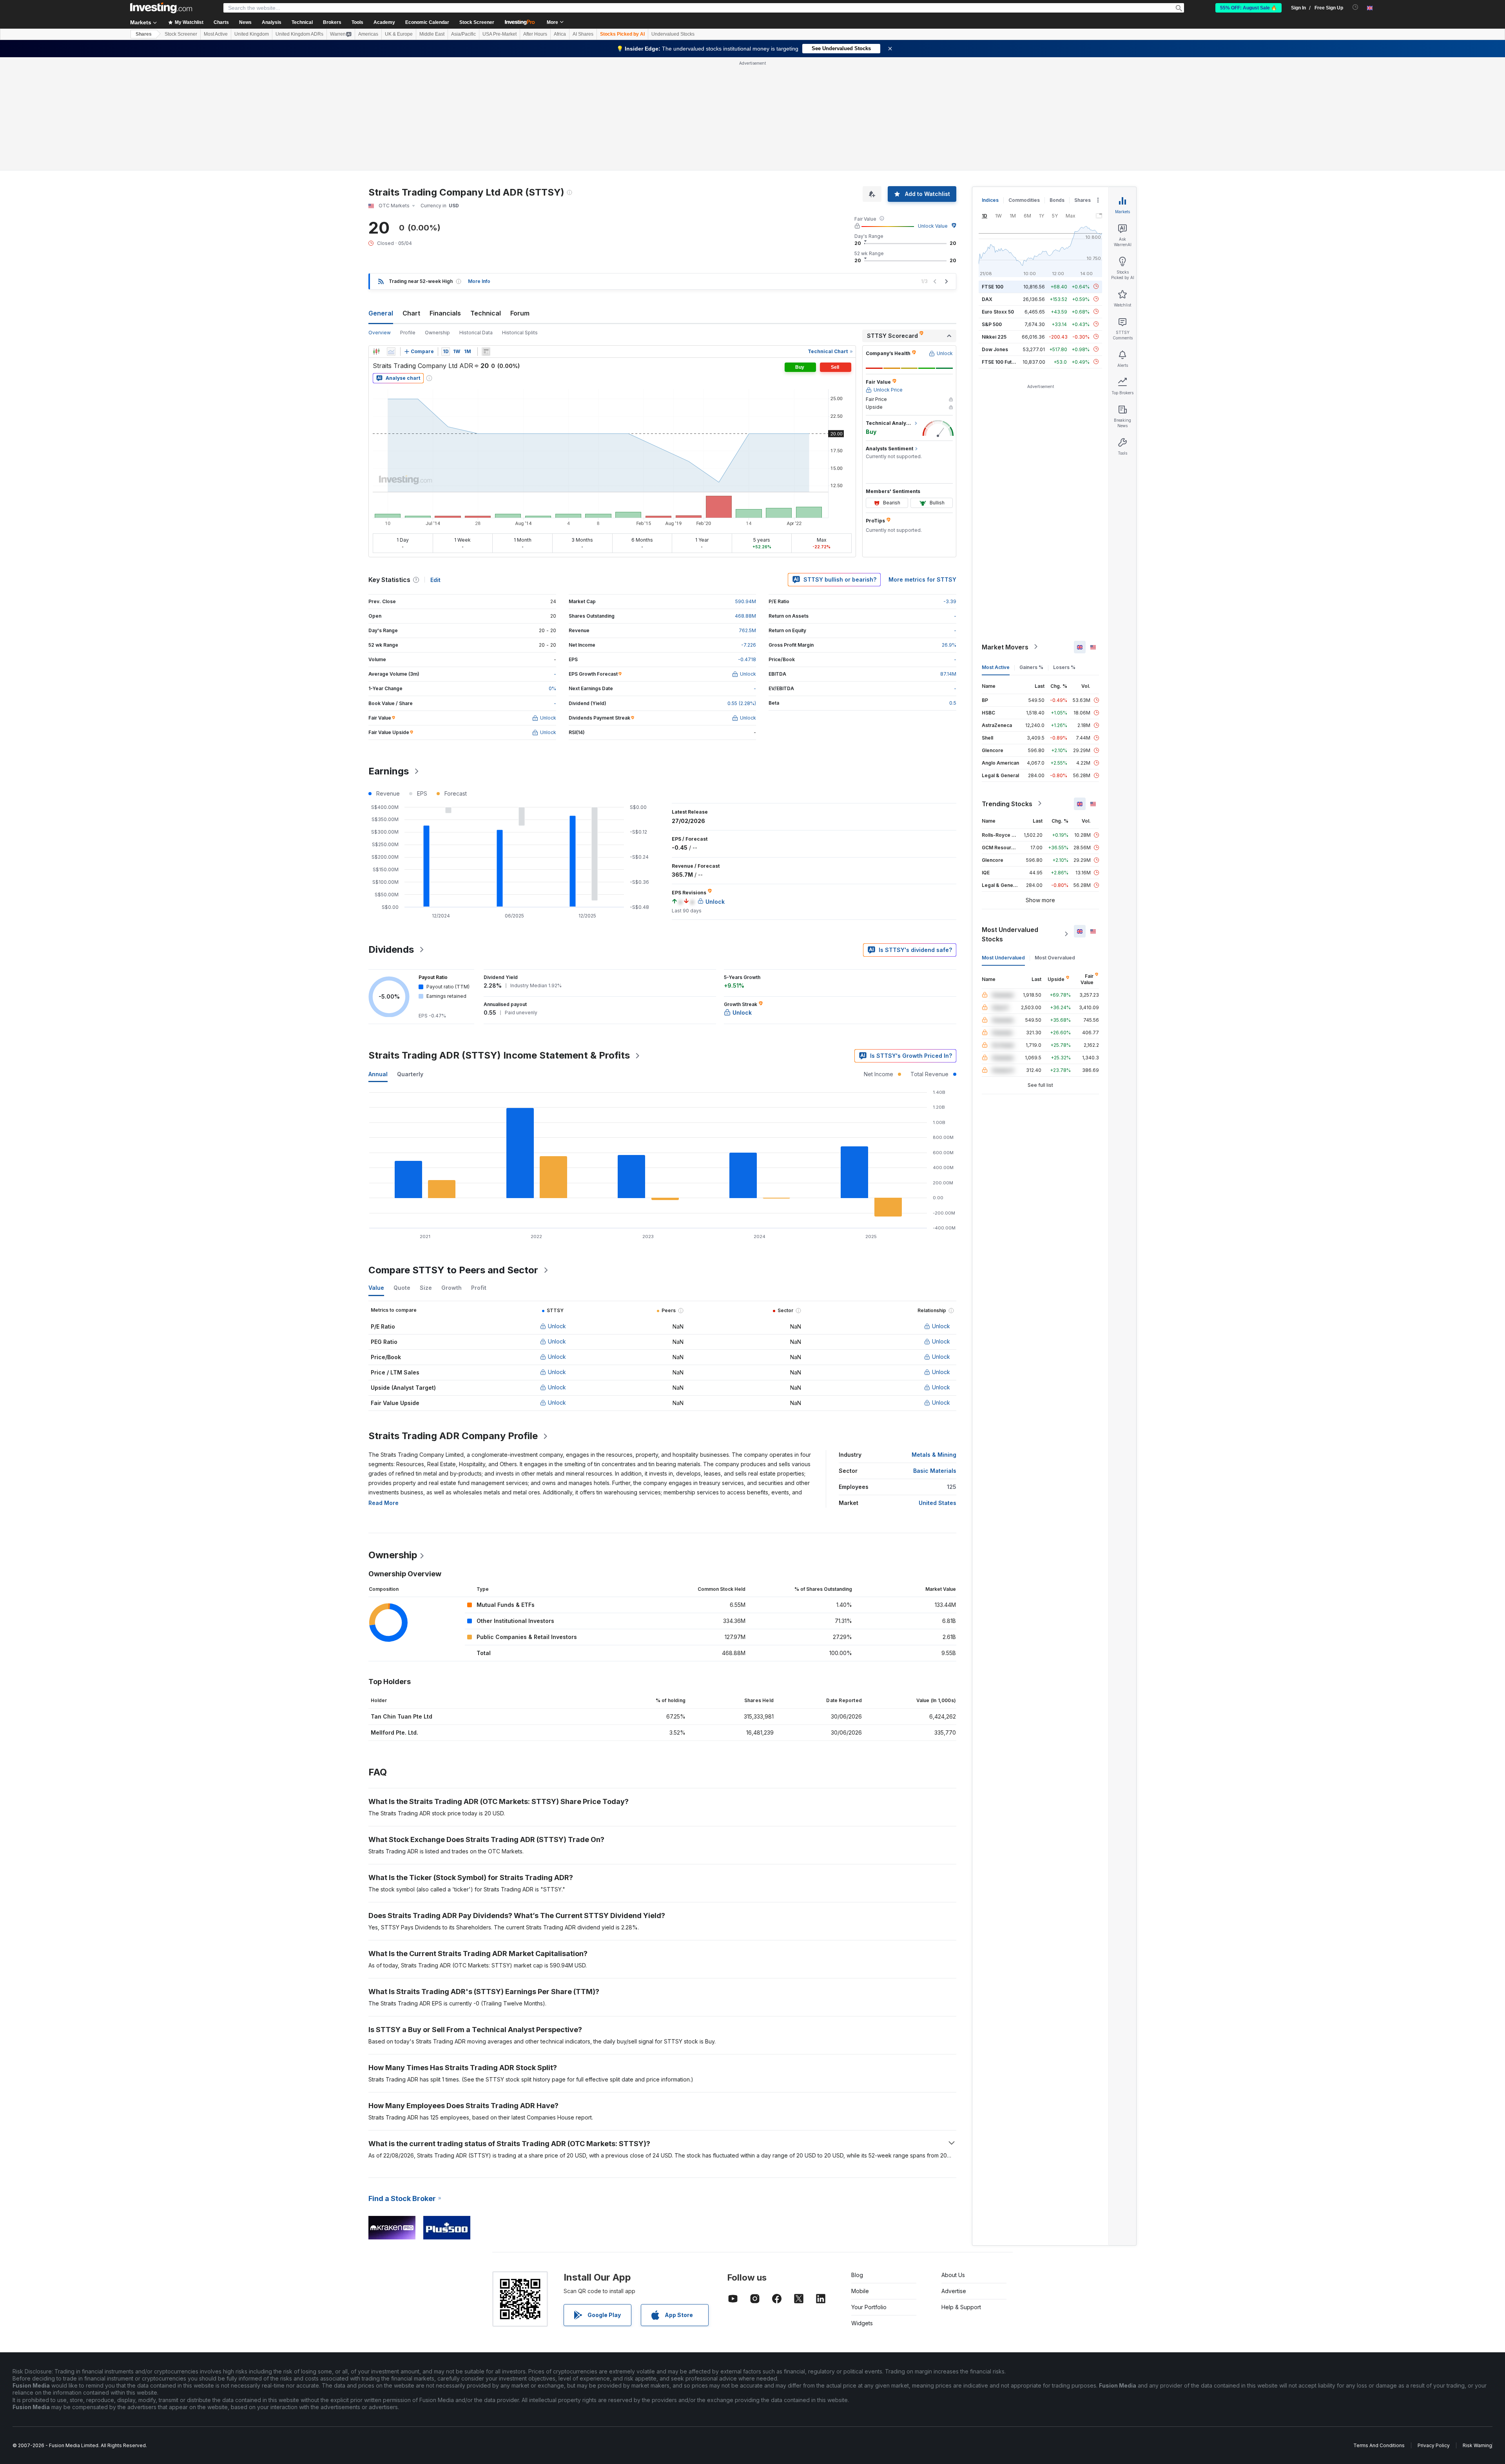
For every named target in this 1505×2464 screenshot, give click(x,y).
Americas (368, 34)
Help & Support (961, 2307)
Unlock (557, 1326)
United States (937, 1503)
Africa (560, 34)
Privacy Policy (1434, 2445)
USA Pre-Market (500, 34)
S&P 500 (992, 324)
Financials (445, 313)
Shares (144, 34)
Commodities (1024, 200)
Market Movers (1005, 647)
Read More (384, 1503)
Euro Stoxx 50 (998, 311)
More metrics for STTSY (922, 579)
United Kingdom (252, 34)
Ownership (437, 333)
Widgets (862, 2323)
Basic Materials (935, 1471)
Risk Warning (1477, 2445)
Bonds (1057, 200)
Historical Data (476, 333)
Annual (378, 1074)
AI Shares (583, 34)
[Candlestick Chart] (376, 352)
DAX (987, 299)
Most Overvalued (1055, 957)
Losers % (1064, 667)
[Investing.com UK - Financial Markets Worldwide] (161, 8)
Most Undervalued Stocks (1010, 934)
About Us (953, 2275)
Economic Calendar (427, 22)
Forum (520, 313)
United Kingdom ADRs (299, 34)
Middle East (432, 34)
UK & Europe (399, 34)
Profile (408, 333)
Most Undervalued (1003, 957)
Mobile (860, 2291)
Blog (857, 2275)
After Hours (535, 34)
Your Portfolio (869, 2307)
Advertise (954, 2291)
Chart (411, 313)
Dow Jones (995, 349)
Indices (990, 200)
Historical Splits (520, 333)
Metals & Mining (934, 1455)
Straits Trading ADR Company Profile (453, 1436)
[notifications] (1355, 7)
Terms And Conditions (1379, 2445)
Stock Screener (477, 22)
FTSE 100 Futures (1002, 362)
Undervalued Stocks (673, 34)
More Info (479, 281)
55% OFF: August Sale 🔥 (1248, 8)
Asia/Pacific (463, 34)
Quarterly (410, 1074)
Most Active (216, 34)
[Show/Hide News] (486, 352)
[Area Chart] (391, 352)
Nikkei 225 (994, 336)
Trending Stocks (1007, 803)
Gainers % (1031, 667)
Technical (486, 313)
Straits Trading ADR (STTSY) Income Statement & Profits (499, 1055)
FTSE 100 (993, 286)
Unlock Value (933, 226)
